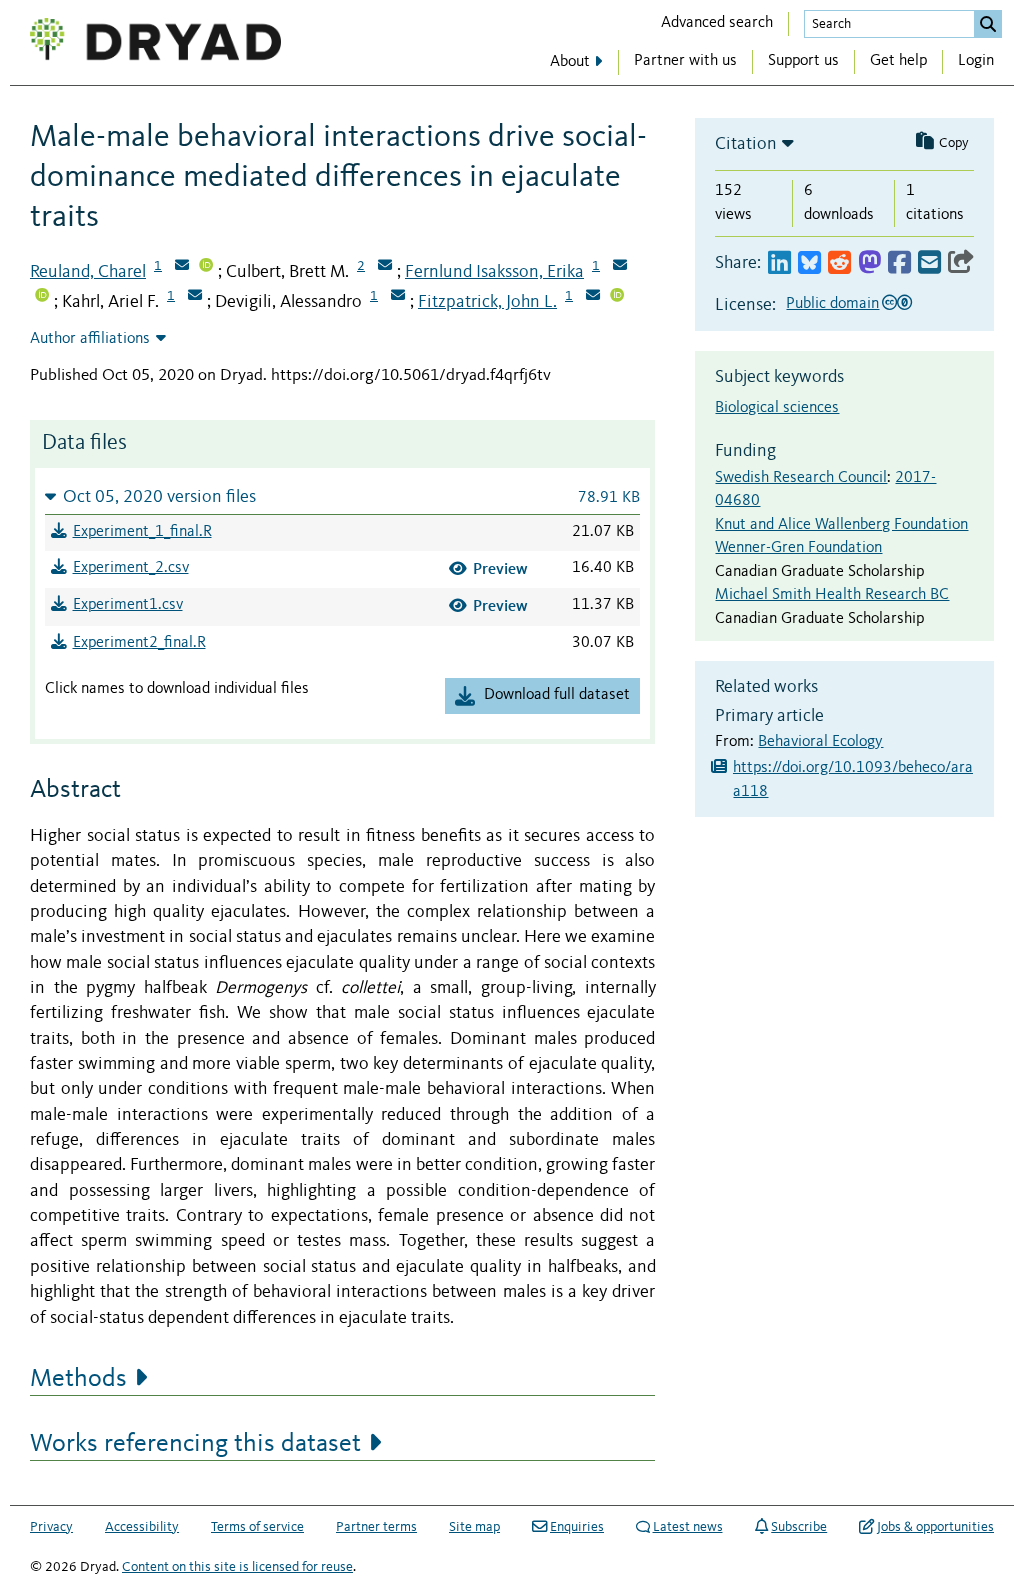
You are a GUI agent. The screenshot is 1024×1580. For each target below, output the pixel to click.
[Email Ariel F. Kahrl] (195, 297)
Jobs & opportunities (935, 1527)
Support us (803, 61)
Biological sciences (777, 408)
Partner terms (376, 1527)
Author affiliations (90, 339)
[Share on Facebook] (899, 263)
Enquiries (577, 1527)
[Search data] (988, 24)
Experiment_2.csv (131, 568)
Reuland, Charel (88, 272)
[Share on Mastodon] (869, 263)
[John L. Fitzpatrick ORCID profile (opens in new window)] (617, 297)
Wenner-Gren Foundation (798, 548)
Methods (78, 1379)
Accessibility (142, 1527)
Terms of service (257, 1527)
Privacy (51, 1527)
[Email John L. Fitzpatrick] (593, 297)
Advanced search (717, 23)
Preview (500, 568)
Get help (898, 61)
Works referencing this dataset (195, 1444)
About (570, 62)
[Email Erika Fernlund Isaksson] (620, 267)
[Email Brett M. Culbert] (385, 267)
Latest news (688, 1527)
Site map (474, 1527)
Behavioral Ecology (820, 742)
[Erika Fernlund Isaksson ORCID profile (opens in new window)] (42, 297)
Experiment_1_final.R (142, 532)
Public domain (832, 304)
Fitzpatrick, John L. (487, 302)
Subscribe (799, 1527)
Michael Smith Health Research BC (832, 595)
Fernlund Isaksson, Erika (494, 272)
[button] (342, 496)
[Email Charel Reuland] (182, 267)
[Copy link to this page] (961, 263)
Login (976, 61)
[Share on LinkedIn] (779, 263)
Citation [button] (746, 144)
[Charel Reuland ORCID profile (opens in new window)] (206, 267)
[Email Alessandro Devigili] (398, 297)
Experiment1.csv (128, 605)
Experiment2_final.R (139, 643)
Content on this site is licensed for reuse (237, 1567)
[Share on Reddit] (839, 263)
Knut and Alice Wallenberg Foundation (841, 525)
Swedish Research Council (801, 478)
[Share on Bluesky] (809, 263)
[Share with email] (929, 263)
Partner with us (685, 61)
